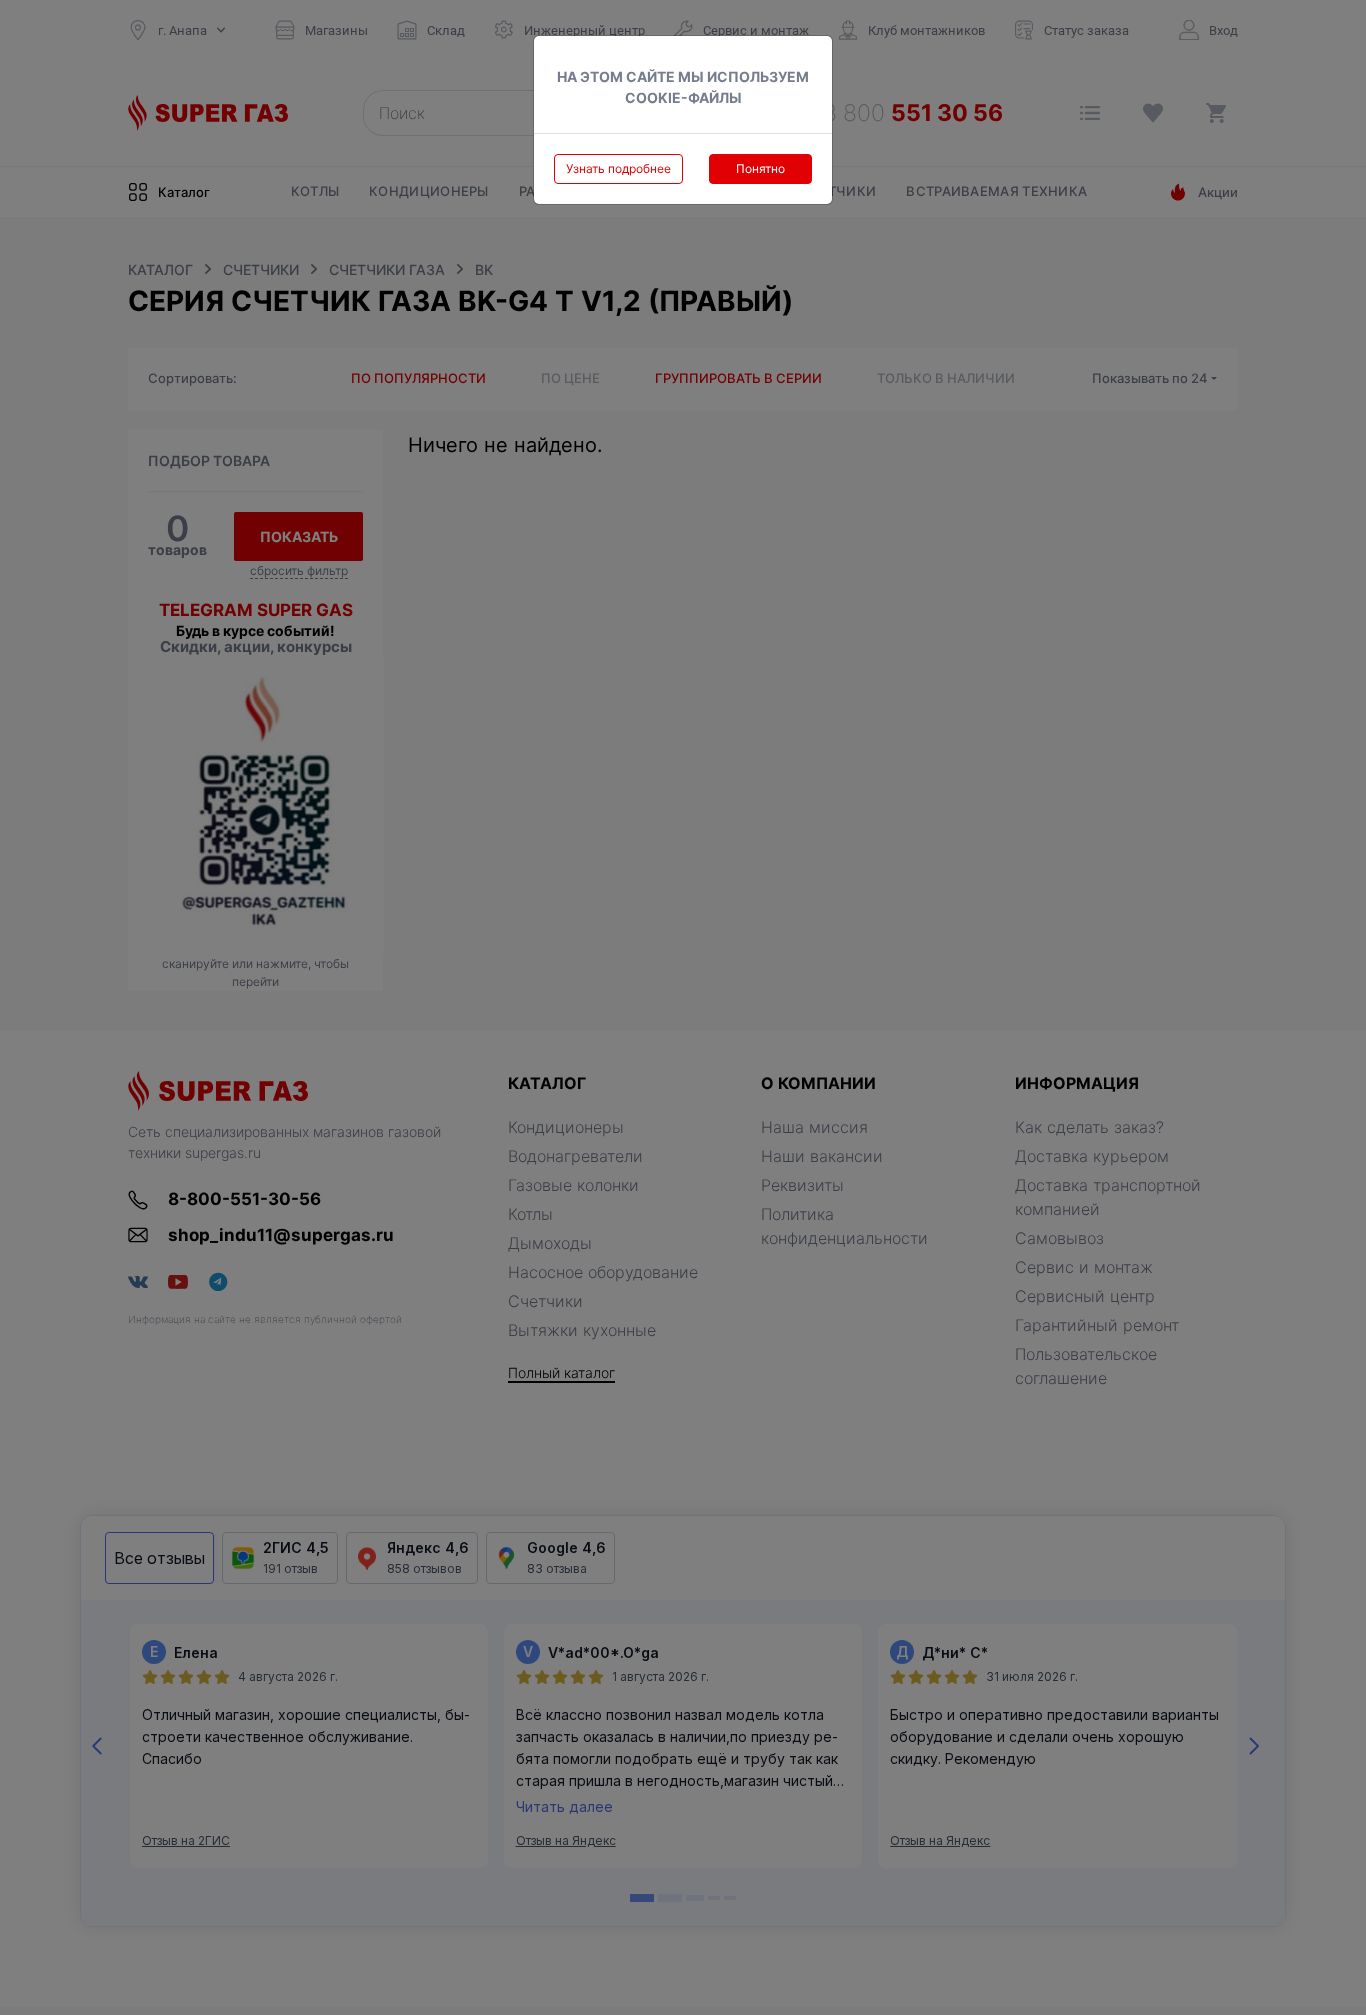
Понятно (760, 168)
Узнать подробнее (618, 168)
